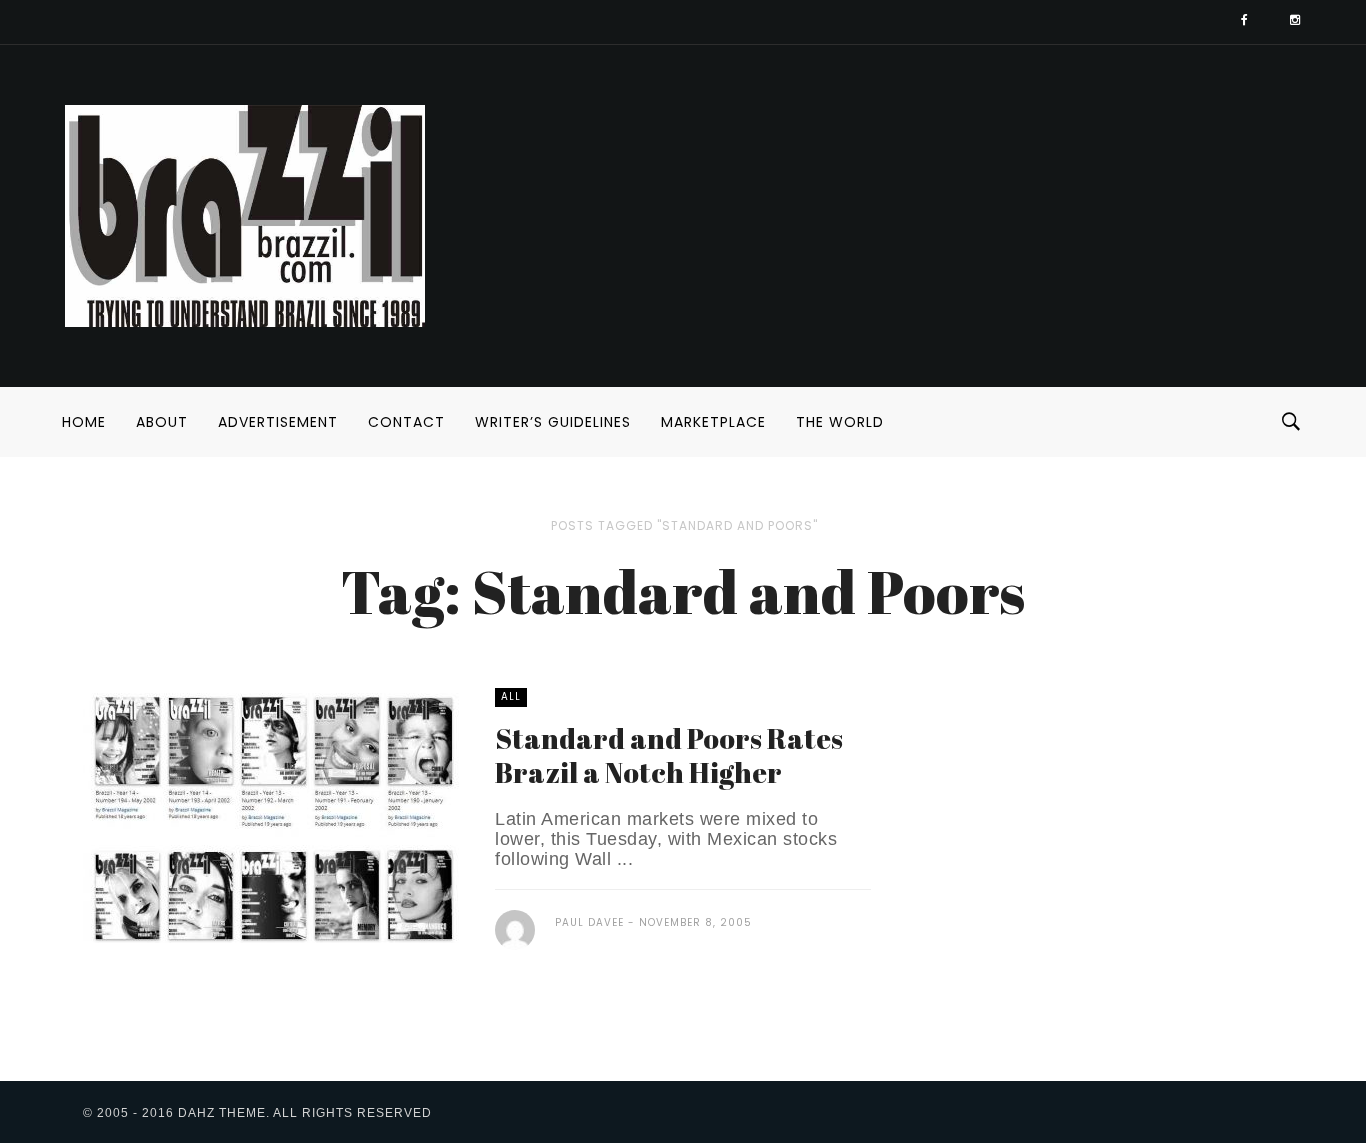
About (162, 422)
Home (84, 422)
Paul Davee (589, 922)
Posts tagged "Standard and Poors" (684, 525)
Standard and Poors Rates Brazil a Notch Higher (669, 755)
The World (840, 422)
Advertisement (278, 422)
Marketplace (713, 422)
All (511, 696)
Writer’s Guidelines (553, 422)
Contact (406, 422)
